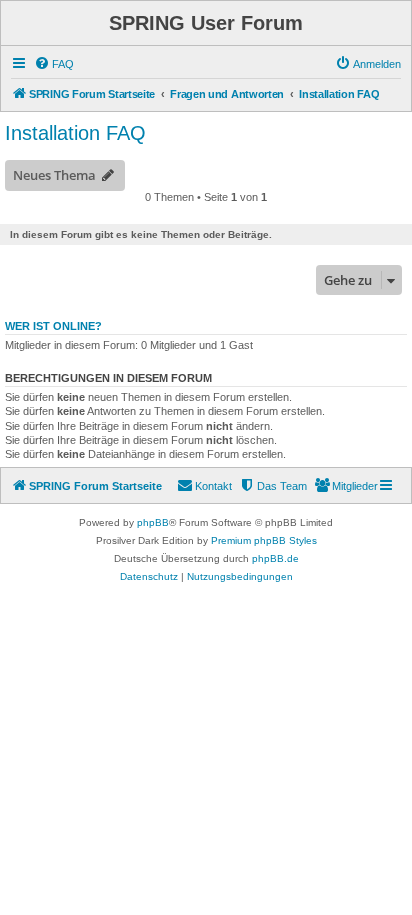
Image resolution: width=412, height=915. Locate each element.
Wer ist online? (53, 326)
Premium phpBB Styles (264, 540)
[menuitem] (54, 64)
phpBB (153, 522)
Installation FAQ (75, 133)
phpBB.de (275, 558)
